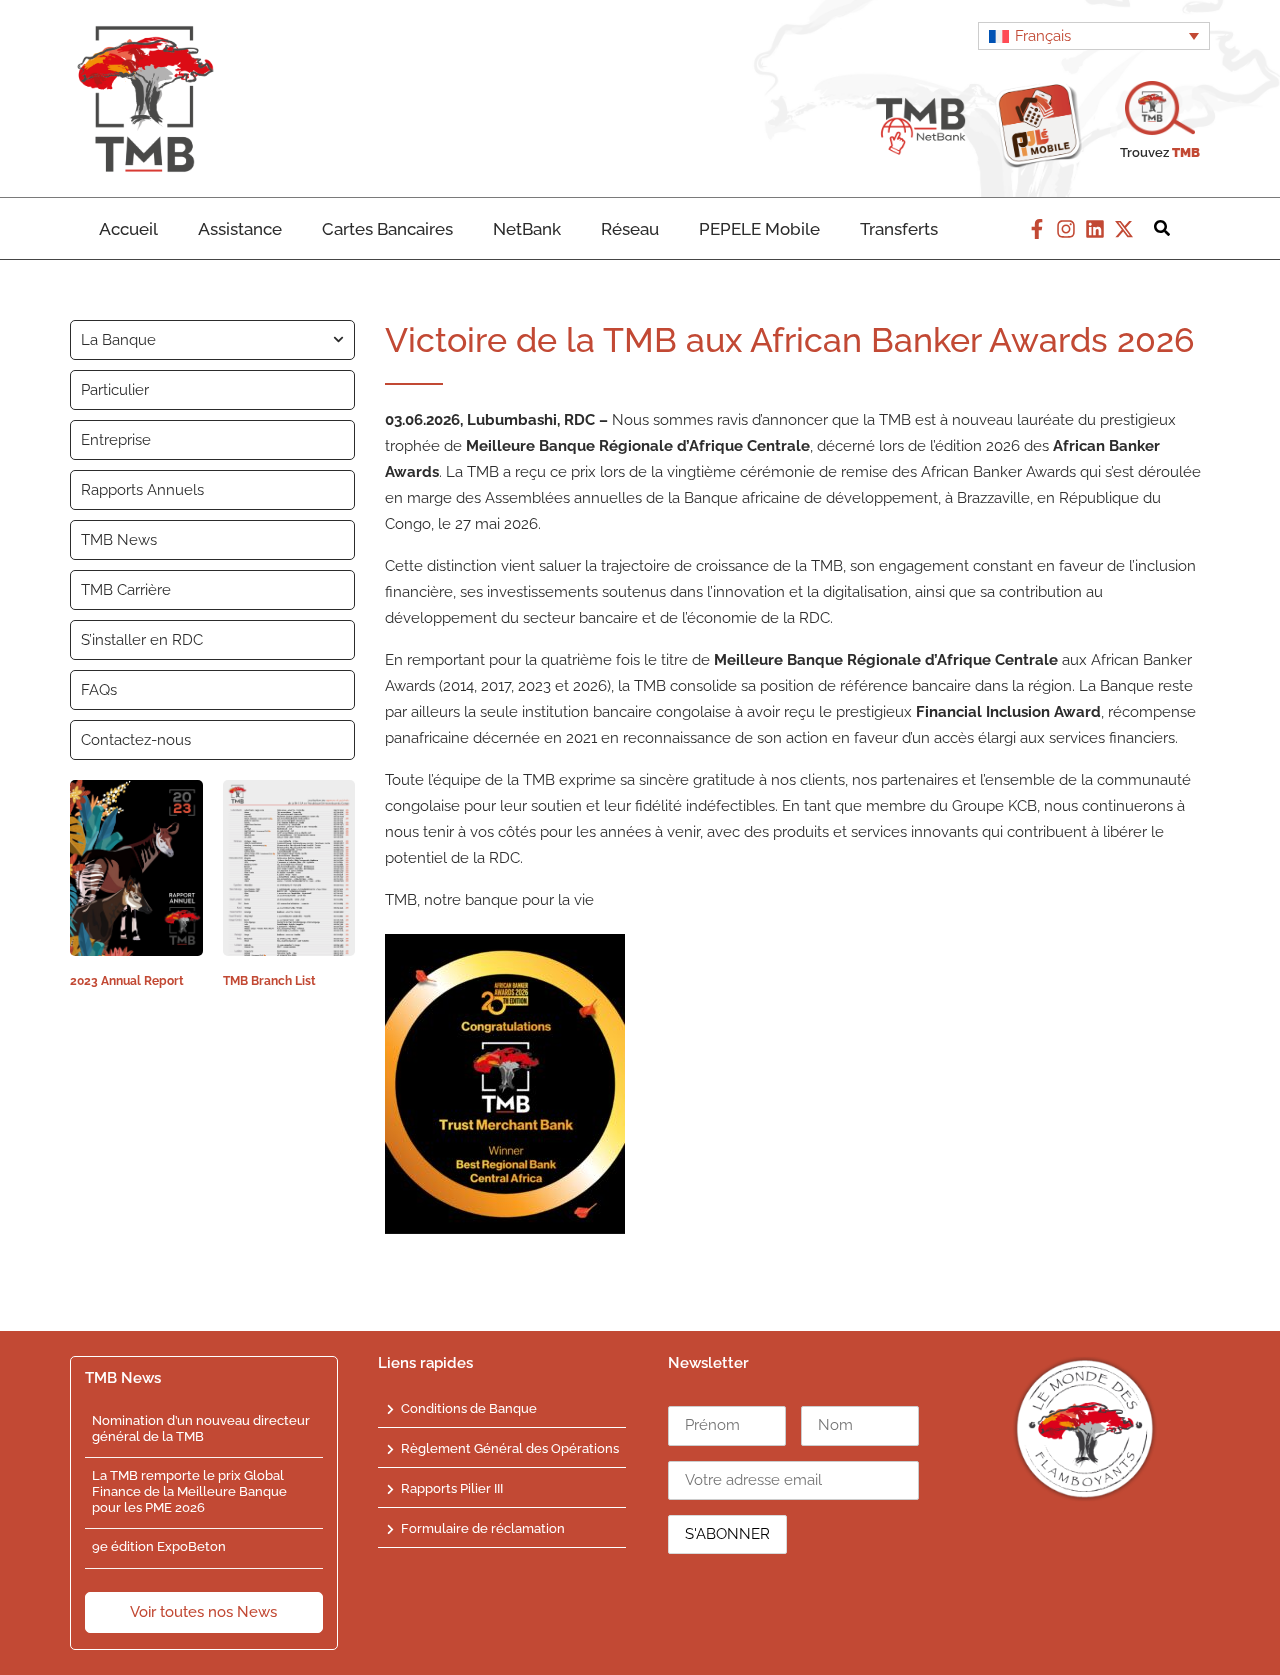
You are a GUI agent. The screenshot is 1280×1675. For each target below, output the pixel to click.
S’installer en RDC (142, 640)
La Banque (118, 340)
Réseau (630, 229)
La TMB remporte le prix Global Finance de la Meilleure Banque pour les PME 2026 (189, 1491)
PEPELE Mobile (759, 229)
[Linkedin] (1095, 229)
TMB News (119, 540)
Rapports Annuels (142, 490)
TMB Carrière (126, 590)
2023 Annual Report (127, 981)
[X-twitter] (1124, 229)
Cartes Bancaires (387, 229)
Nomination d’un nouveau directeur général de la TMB (201, 1428)
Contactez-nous (136, 740)
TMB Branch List (269, 981)
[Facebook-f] (1037, 229)
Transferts (899, 229)
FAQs (99, 690)
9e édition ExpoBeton (159, 1546)
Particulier (115, 390)
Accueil (128, 229)
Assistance (240, 229)
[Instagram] (1066, 229)
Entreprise (116, 440)
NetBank (527, 229)
